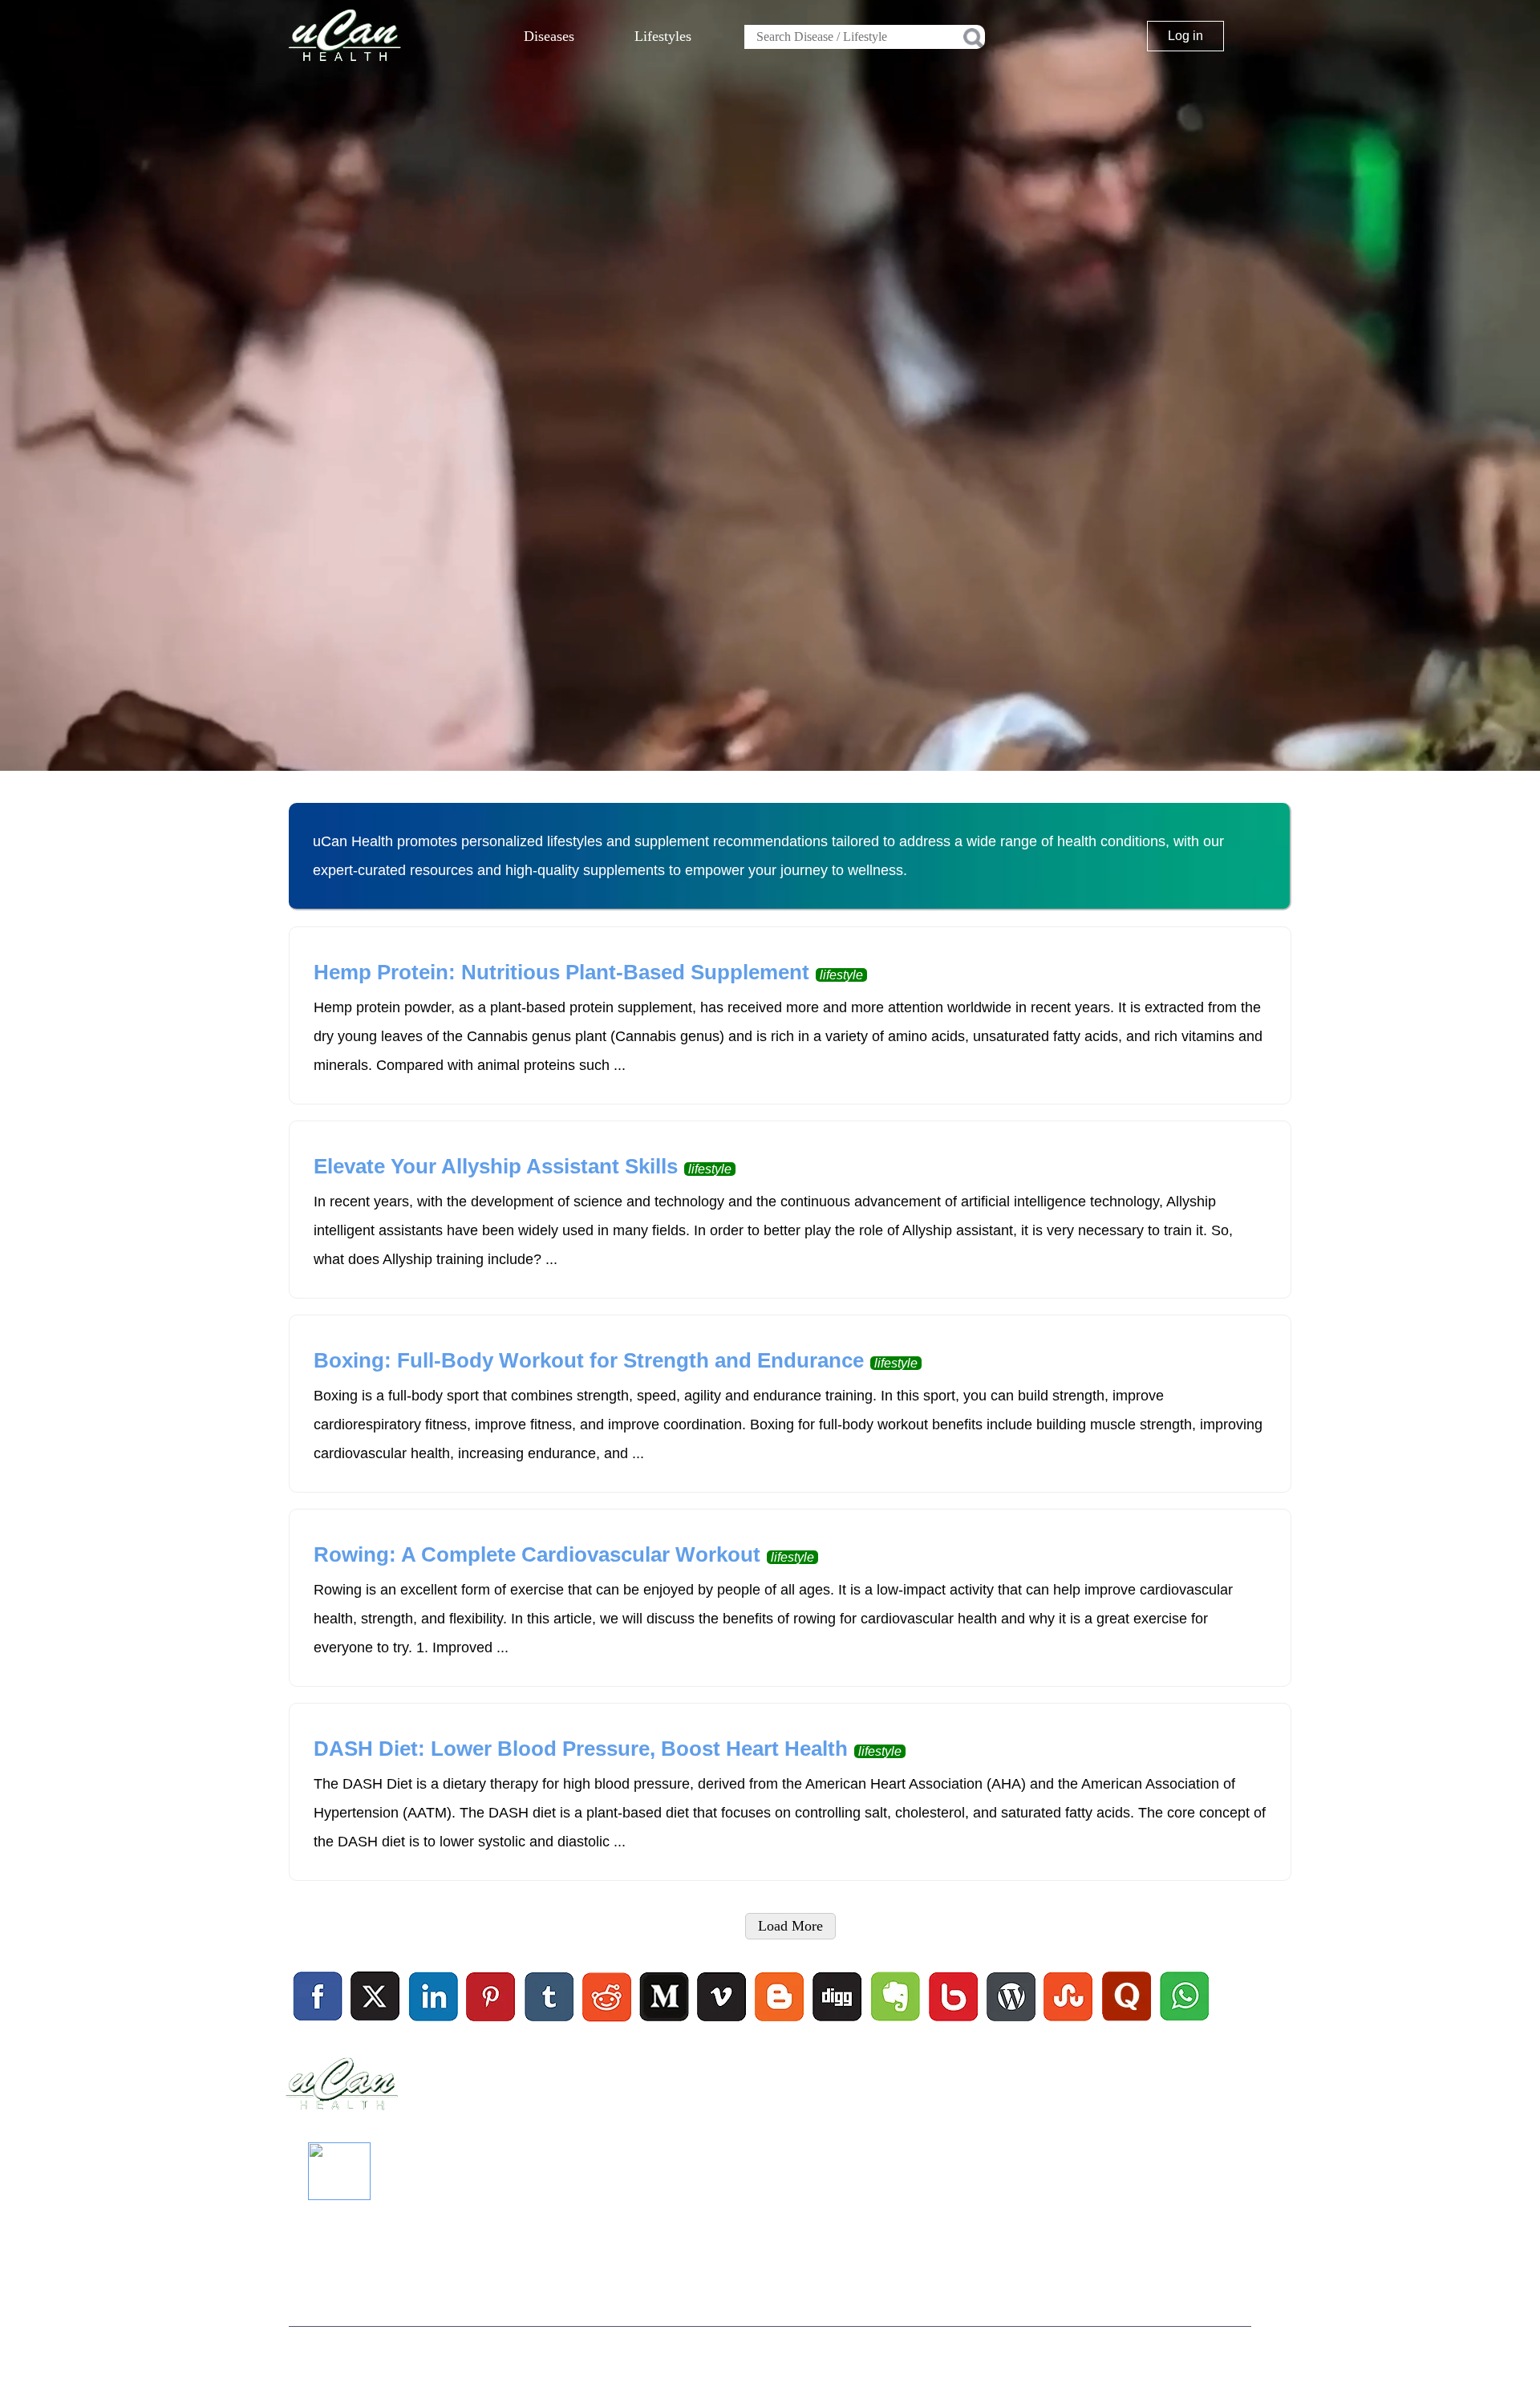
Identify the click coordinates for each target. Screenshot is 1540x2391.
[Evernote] (896, 1997)
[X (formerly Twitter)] (375, 2024)
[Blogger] (780, 2024)
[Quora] (1126, 2024)
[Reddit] (606, 2024)
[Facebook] (318, 1997)
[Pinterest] (492, 1997)
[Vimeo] (723, 1997)
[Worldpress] (1011, 2024)
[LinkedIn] (434, 1997)
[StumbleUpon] (1068, 2024)
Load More (790, 1926)
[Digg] (837, 2024)
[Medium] (664, 2024)
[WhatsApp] (1183, 2024)
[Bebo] (953, 2024)
